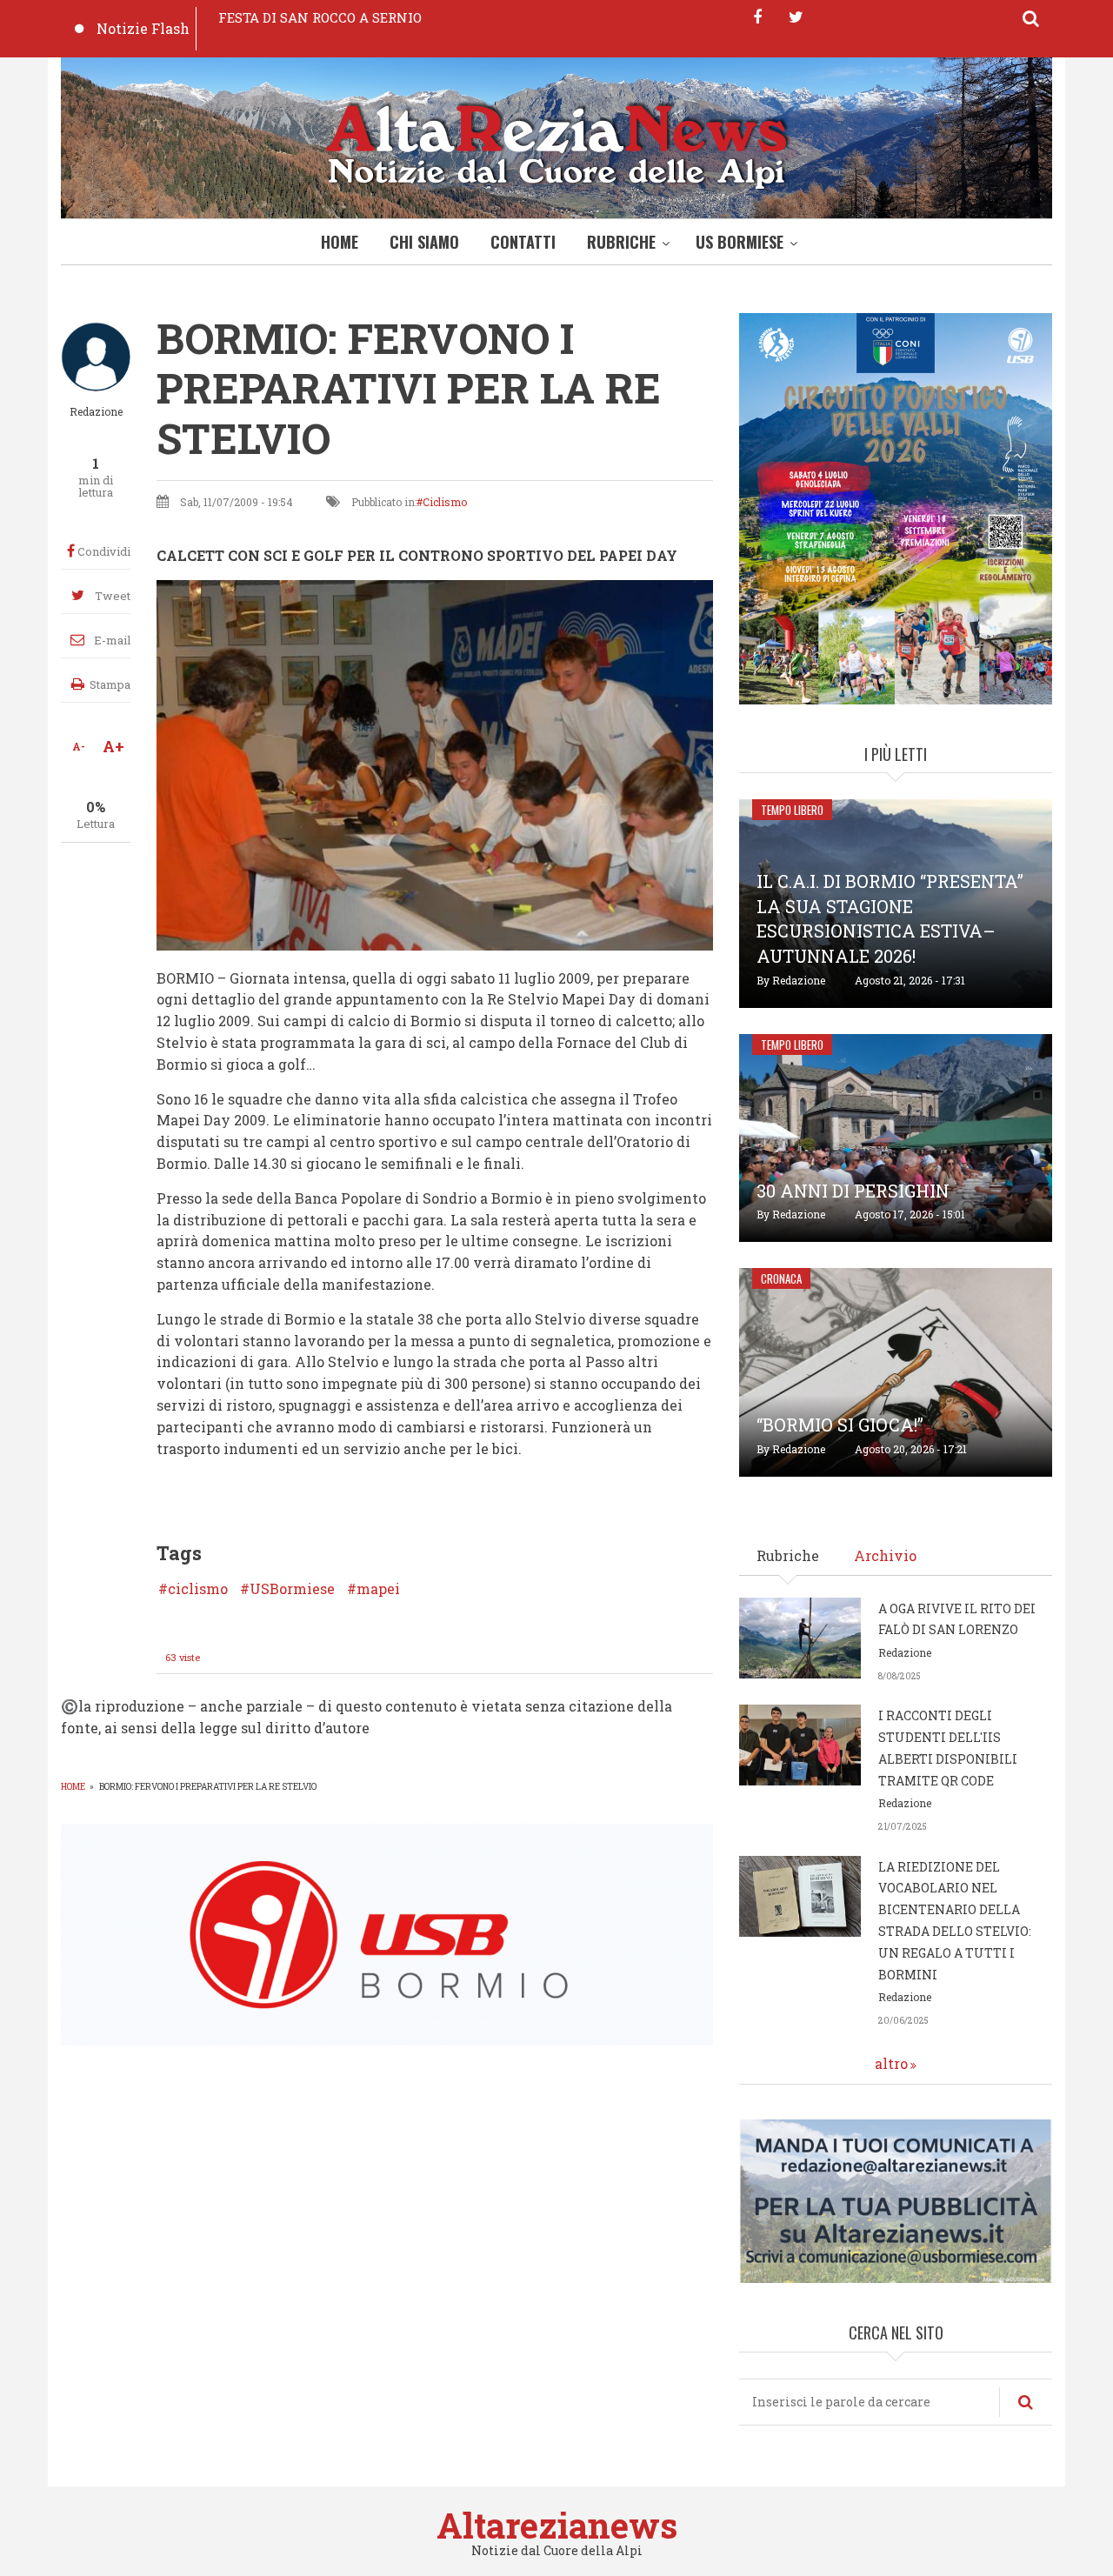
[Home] (556, 142)
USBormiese (292, 1589)
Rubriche (621, 242)
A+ (113, 746)
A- (79, 746)
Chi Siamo (424, 242)
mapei (378, 1589)
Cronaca (781, 1278)
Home (340, 242)
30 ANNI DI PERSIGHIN (853, 1191)
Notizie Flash (143, 28)
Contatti (523, 242)
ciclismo (198, 1589)
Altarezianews (557, 2525)
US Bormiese (740, 242)
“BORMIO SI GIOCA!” (840, 1425)
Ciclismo (445, 502)
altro (891, 2063)
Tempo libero (792, 810)
